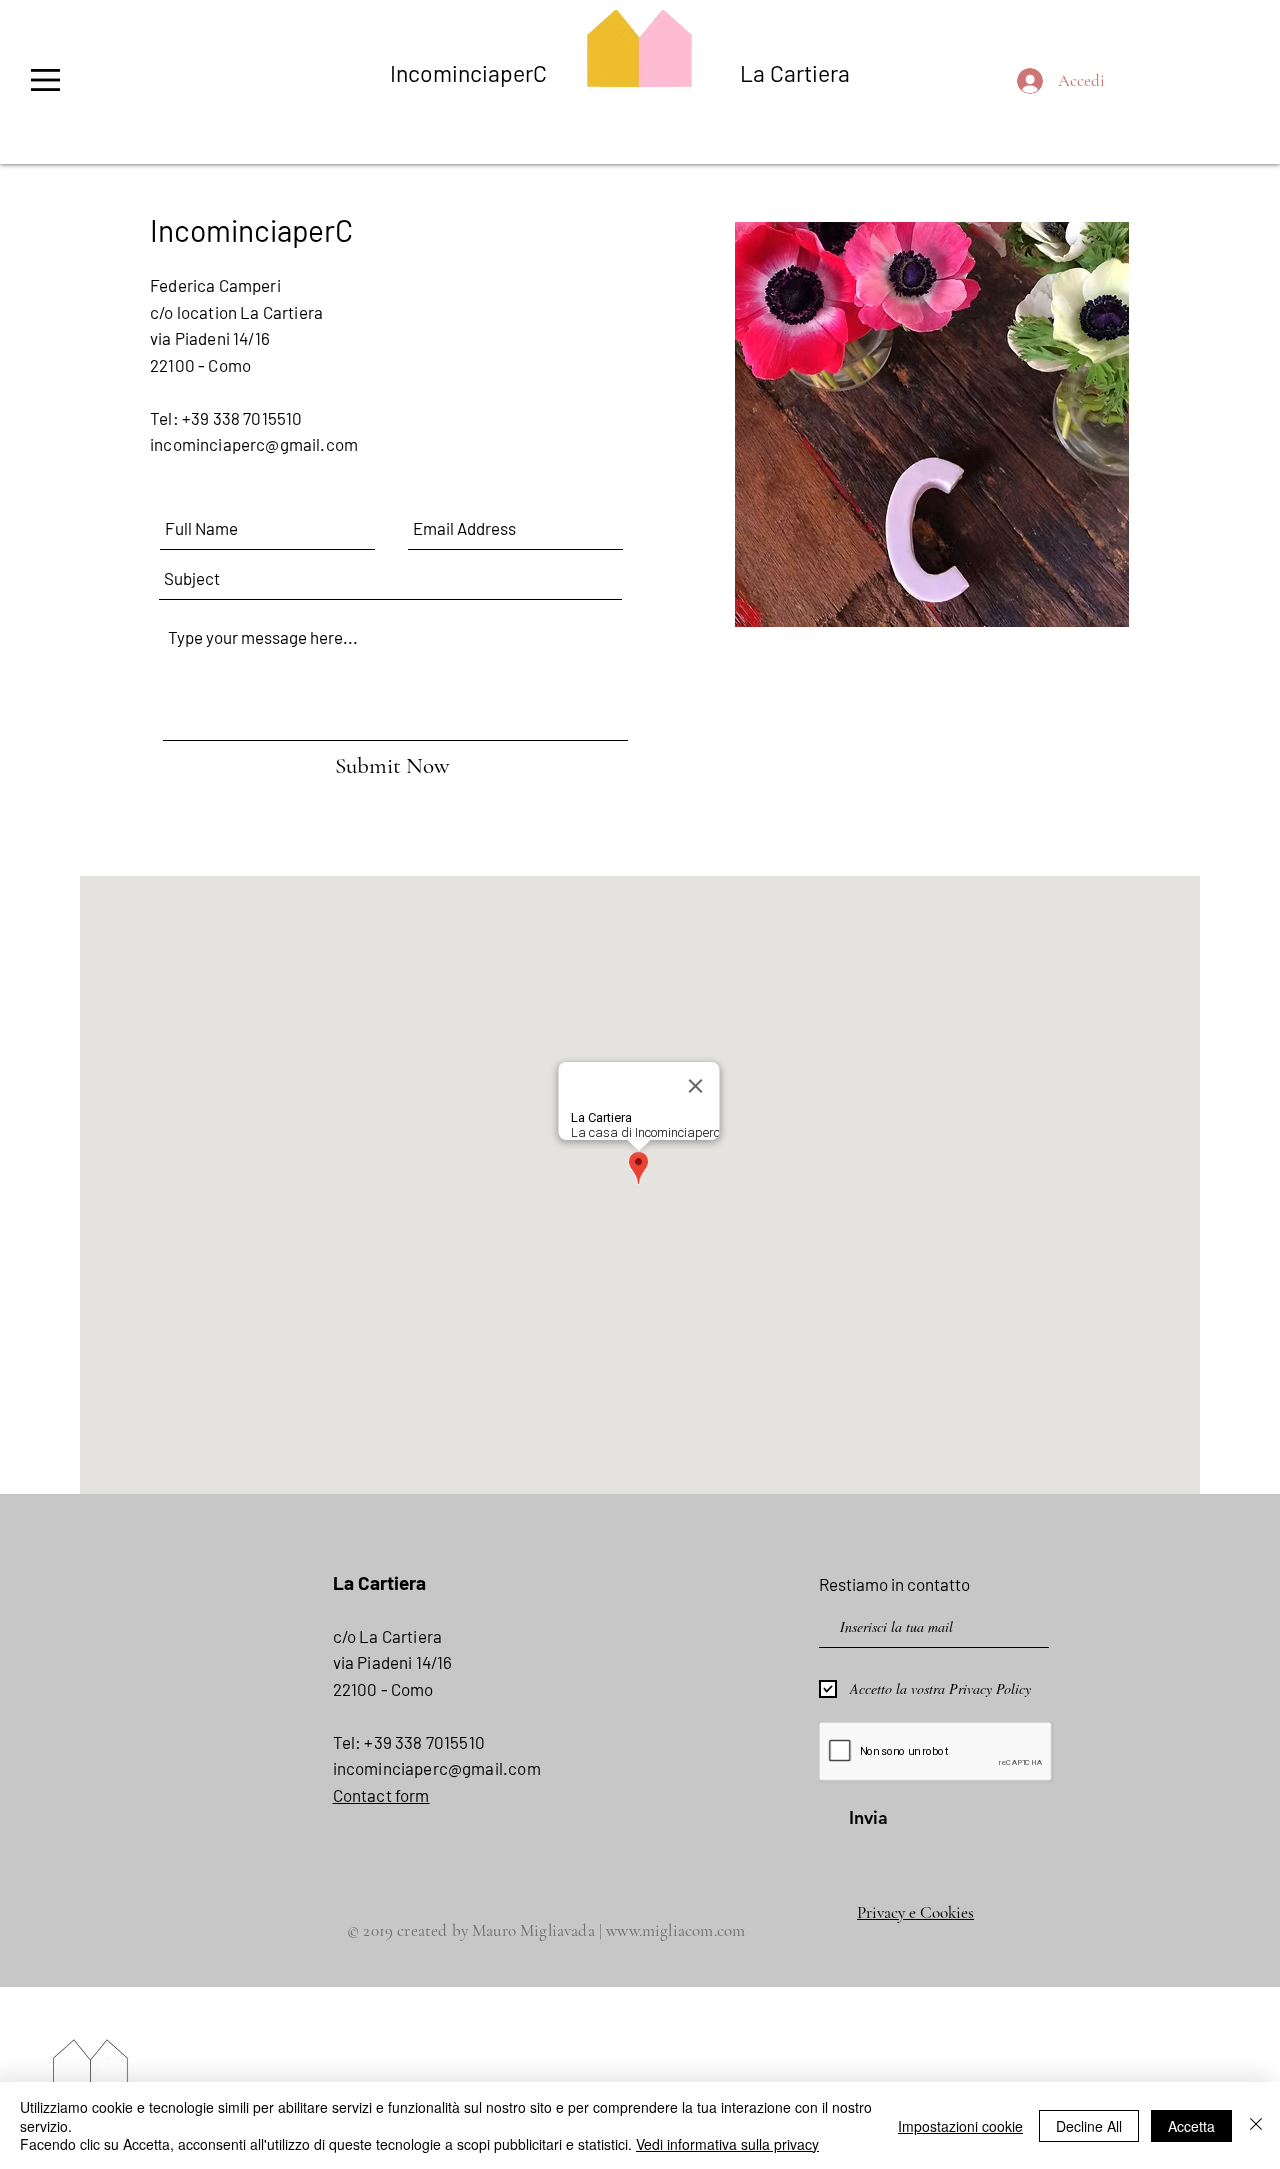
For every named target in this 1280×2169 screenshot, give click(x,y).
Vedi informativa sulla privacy (727, 2144)
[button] (45, 80)
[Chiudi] (1256, 2125)
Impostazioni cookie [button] (960, 2126)
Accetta (1191, 2126)
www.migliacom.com (675, 1930)
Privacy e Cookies (915, 1912)
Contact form (381, 1795)
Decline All (1089, 2126)
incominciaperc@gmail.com (254, 444)
